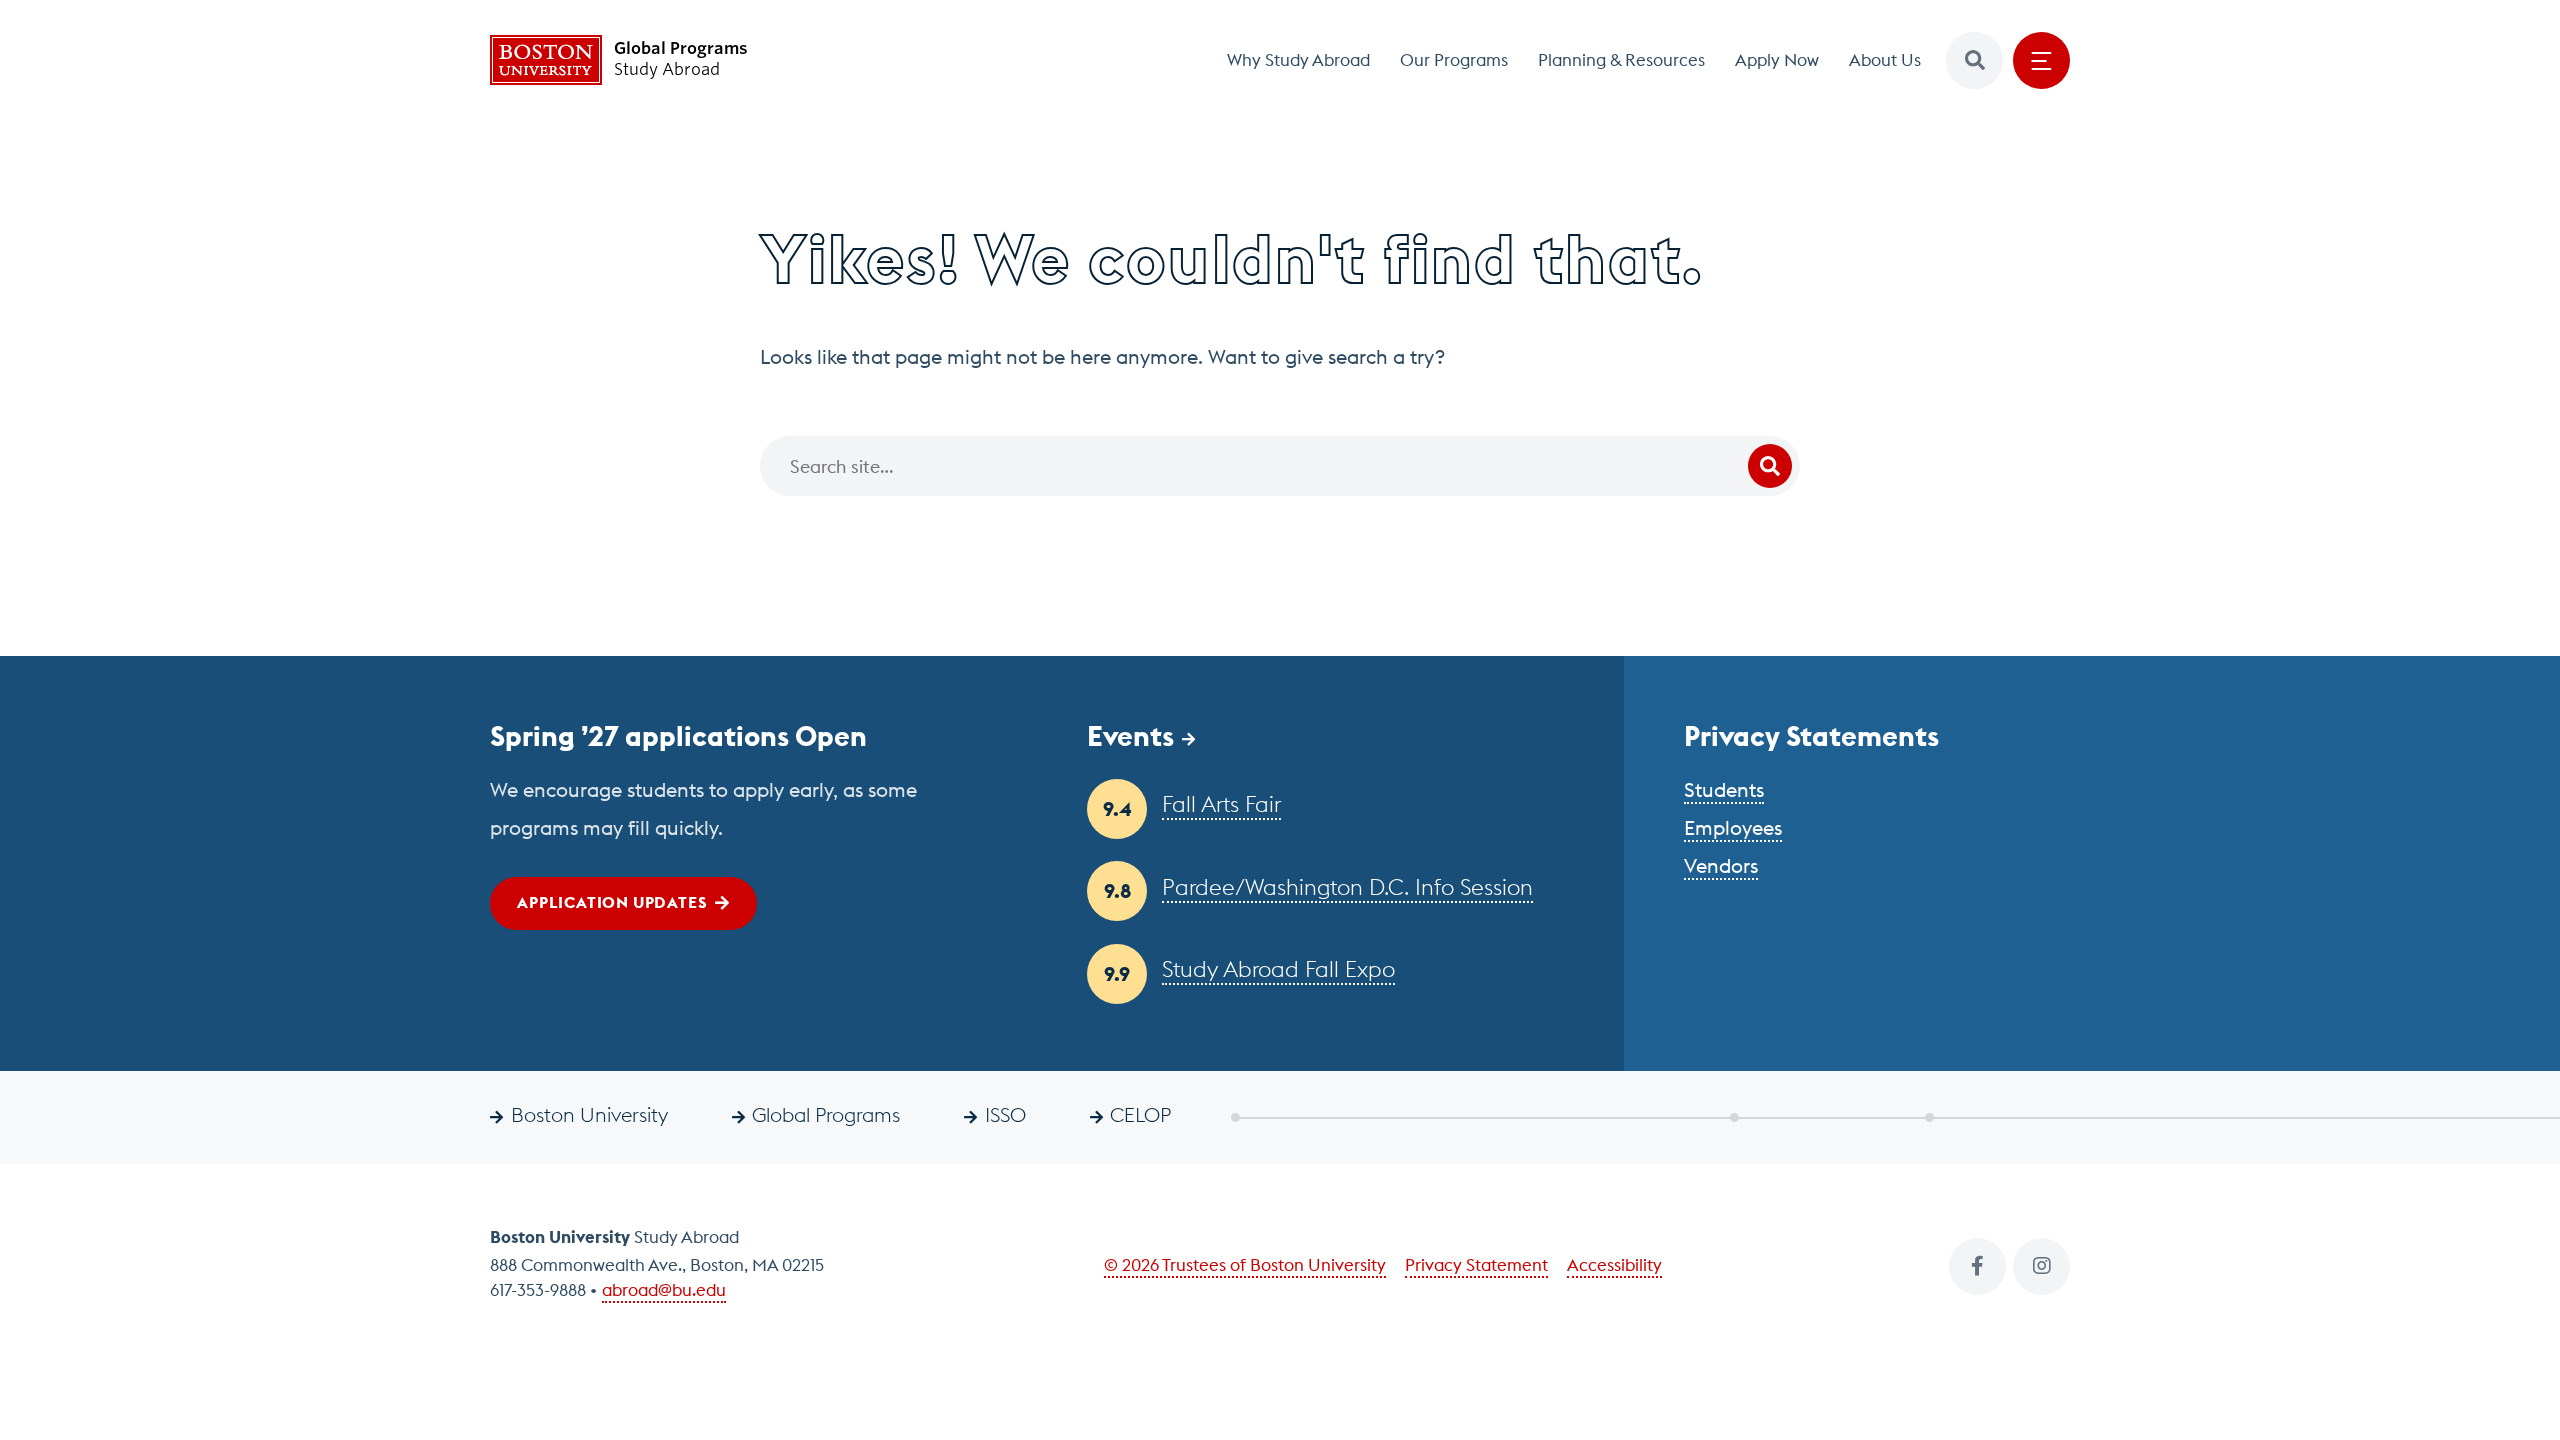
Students (1724, 789)
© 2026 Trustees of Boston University (1245, 1265)
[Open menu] (2041, 60)
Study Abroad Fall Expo (1278, 969)
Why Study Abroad (1298, 60)
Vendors (1721, 865)
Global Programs (826, 1114)
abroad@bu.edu (664, 1290)
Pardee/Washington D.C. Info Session (1347, 887)
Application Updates (612, 902)
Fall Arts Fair (1221, 804)
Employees (1733, 827)
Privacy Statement (1476, 1265)
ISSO (1005, 1114)
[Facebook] (1977, 1266)
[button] (1974, 60)
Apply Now (1777, 60)
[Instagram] (2041, 1266)
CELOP (1140, 1114)
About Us (1885, 60)
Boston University (589, 1114)
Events (1130, 736)
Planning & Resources (1621, 60)
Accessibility (1614, 1265)
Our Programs (1454, 60)
